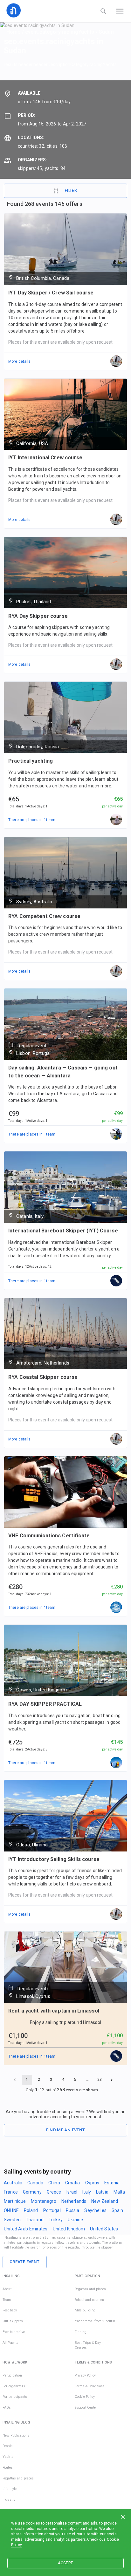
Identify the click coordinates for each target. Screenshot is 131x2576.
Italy (87, 2192)
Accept (65, 2563)
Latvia (102, 2192)
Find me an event (66, 2130)
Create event (25, 2262)
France (11, 2192)
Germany (32, 2192)
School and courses (89, 2300)
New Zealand (105, 2201)
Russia (73, 2210)
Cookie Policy (85, 2397)
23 (100, 2080)
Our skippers (13, 2321)
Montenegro (43, 2201)
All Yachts (10, 2343)
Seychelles (95, 2210)
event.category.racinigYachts (60, 32)
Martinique (15, 2201)
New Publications (16, 2435)
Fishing (81, 2332)
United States (104, 2229)
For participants (15, 2397)
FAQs (7, 2407)
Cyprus (92, 2183)
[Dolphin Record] (116, 1134)
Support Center (86, 2407)
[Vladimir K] (116, 820)
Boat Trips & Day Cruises (88, 2345)
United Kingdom (69, 2229)
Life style (10, 2489)
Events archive (14, 2332)
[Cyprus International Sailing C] (116, 1608)
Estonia (112, 2183)
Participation (12, 2375)
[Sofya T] (116, 1281)
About (7, 2289)
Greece (54, 2192)
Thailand (35, 2220)
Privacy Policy (85, 2375)
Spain (117, 2210)
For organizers (14, 2386)
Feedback (10, 2310)
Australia (13, 2183)
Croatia (73, 2183)
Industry (9, 2500)
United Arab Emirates (26, 2229)
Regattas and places (90, 2289)
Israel (72, 2192)
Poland (31, 2210)
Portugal (52, 2210)
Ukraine (76, 2220)
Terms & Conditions (90, 2386)
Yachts (8, 2457)
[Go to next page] (112, 2080)
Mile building (85, 2310)
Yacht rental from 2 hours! (95, 2321)
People (7, 2446)
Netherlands (74, 2201)
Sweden (12, 2220)
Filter (71, 191)
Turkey (56, 2220)
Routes (8, 2468)
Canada (35, 2183)
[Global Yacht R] (116, 1763)
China (54, 2183)
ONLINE (11, 2210)
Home (14, 32)
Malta (119, 2192)
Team (7, 2300)
